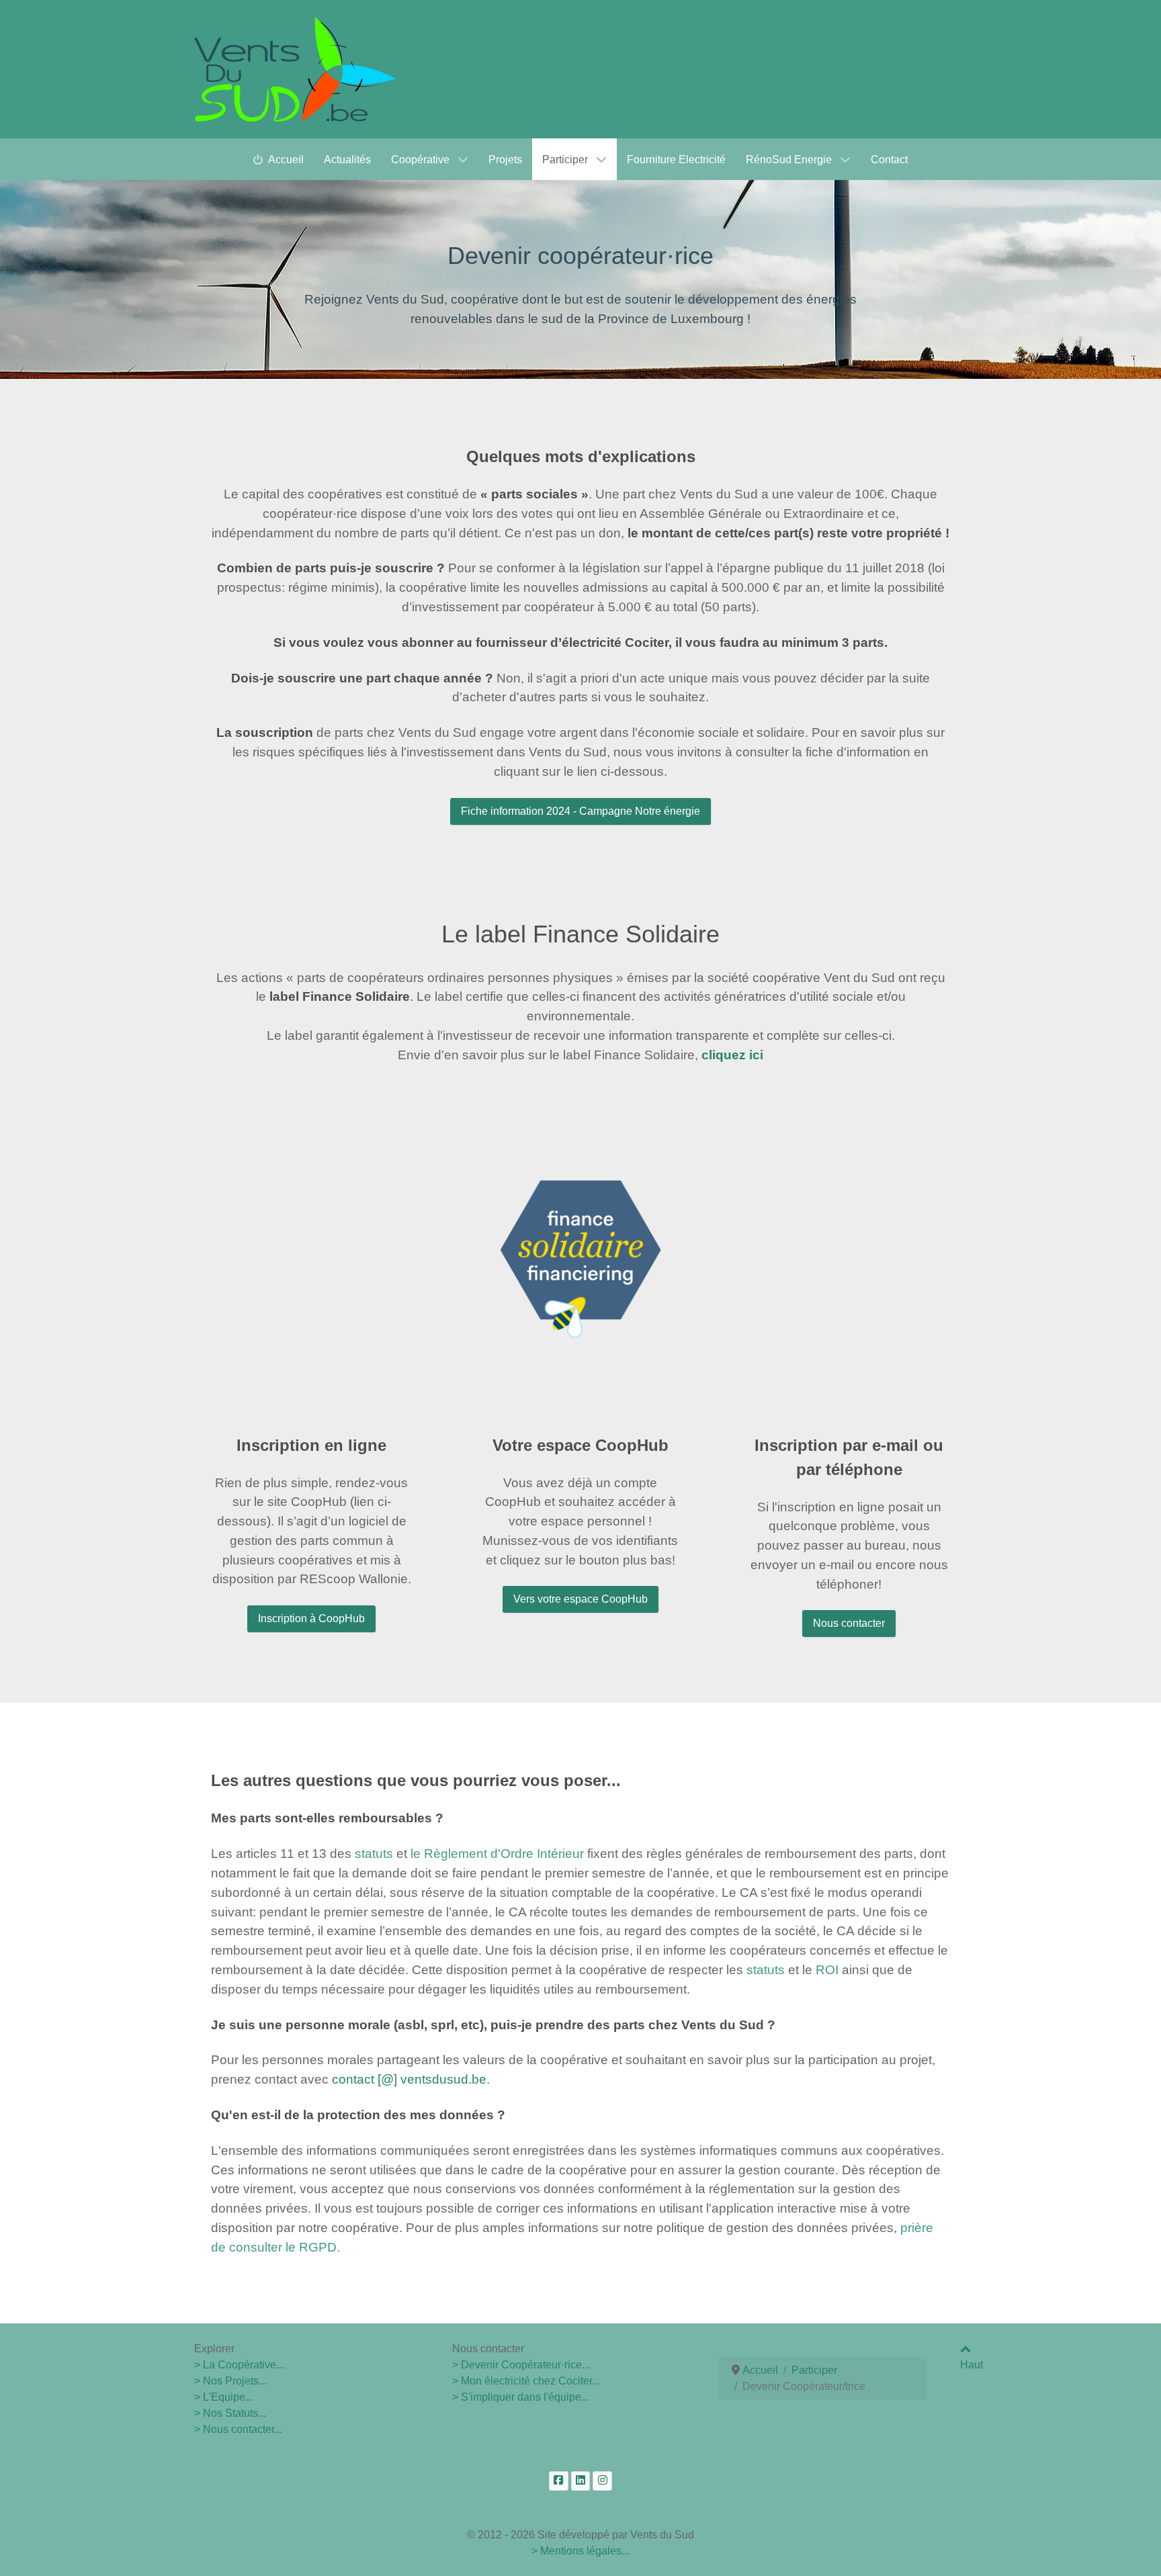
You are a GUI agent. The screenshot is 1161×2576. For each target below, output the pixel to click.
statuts (374, 1854)
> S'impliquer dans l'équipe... (521, 2397)
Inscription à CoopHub (311, 1618)
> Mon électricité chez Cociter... (526, 2381)
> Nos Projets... (230, 2381)
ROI (827, 1970)
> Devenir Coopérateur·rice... (521, 2365)
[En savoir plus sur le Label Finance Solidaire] (580, 1249)
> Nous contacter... (238, 2429)
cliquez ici (732, 1055)
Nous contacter (849, 1623)
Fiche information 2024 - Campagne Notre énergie (580, 811)
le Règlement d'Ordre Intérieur (497, 1854)
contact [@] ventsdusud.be (409, 2079)
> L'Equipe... (224, 2397)
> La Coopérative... (239, 2365)
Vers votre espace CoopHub (580, 1599)
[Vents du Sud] (295, 69)
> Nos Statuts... (230, 2413)
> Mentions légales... (580, 2551)
